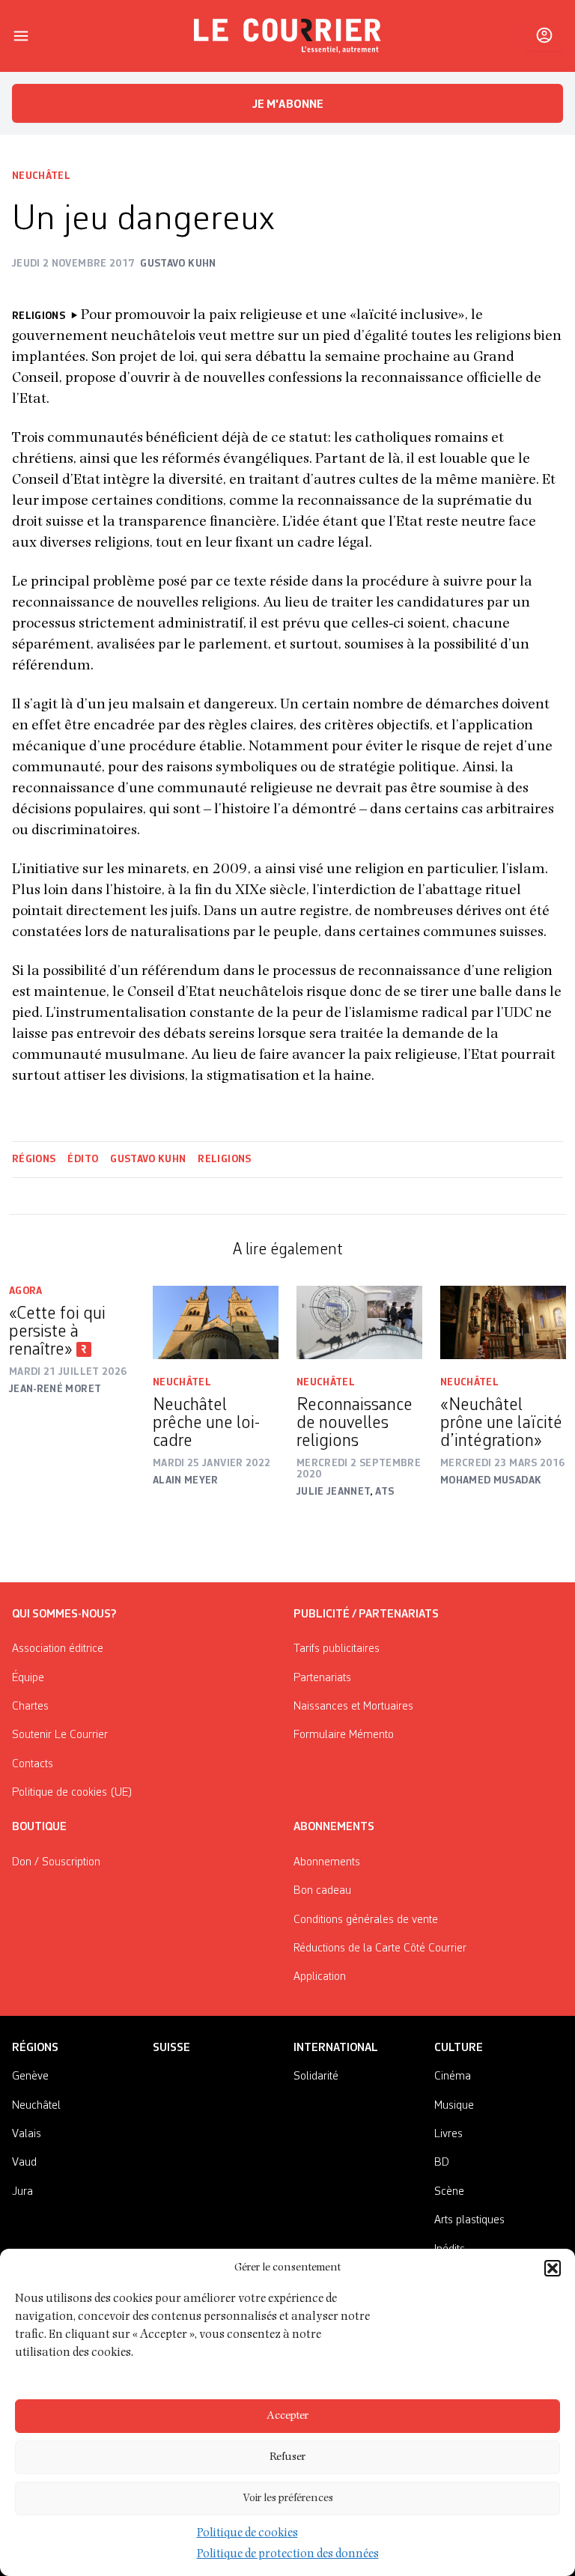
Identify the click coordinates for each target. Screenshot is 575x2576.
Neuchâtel (41, 176)
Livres (448, 2134)
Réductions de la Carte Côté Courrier (380, 1948)
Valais (27, 2134)
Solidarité (316, 2077)
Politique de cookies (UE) (72, 1793)
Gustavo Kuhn (148, 1159)
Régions (34, 1159)
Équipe (28, 1678)
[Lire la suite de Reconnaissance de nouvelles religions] (359, 1322)
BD (442, 2163)
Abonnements (327, 1862)
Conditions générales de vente (366, 1920)
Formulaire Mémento (344, 1735)
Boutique (39, 1827)
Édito (83, 1159)
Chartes (30, 1707)
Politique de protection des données (288, 2555)
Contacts (33, 1764)
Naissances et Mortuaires (353, 1707)
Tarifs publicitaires (337, 1649)
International (336, 2048)
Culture (459, 2048)
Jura (22, 2192)
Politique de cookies (247, 2534)
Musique (454, 2106)
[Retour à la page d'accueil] (287, 36)
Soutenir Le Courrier (60, 1735)
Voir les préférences (288, 2498)
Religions (224, 1159)
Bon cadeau (322, 1891)
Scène (449, 2192)
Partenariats (322, 1678)
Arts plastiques (469, 2220)
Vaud (24, 2163)
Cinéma (453, 2077)
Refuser (287, 2457)
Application (320, 1977)
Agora (26, 1291)
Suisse (171, 2048)
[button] (553, 2268)
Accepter (287, 2416)
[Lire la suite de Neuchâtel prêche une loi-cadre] (216, 1322)
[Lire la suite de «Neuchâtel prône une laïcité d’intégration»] (503, 1322)
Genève (30, 2077)
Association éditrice (58, 1649)
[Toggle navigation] (21, 36)
